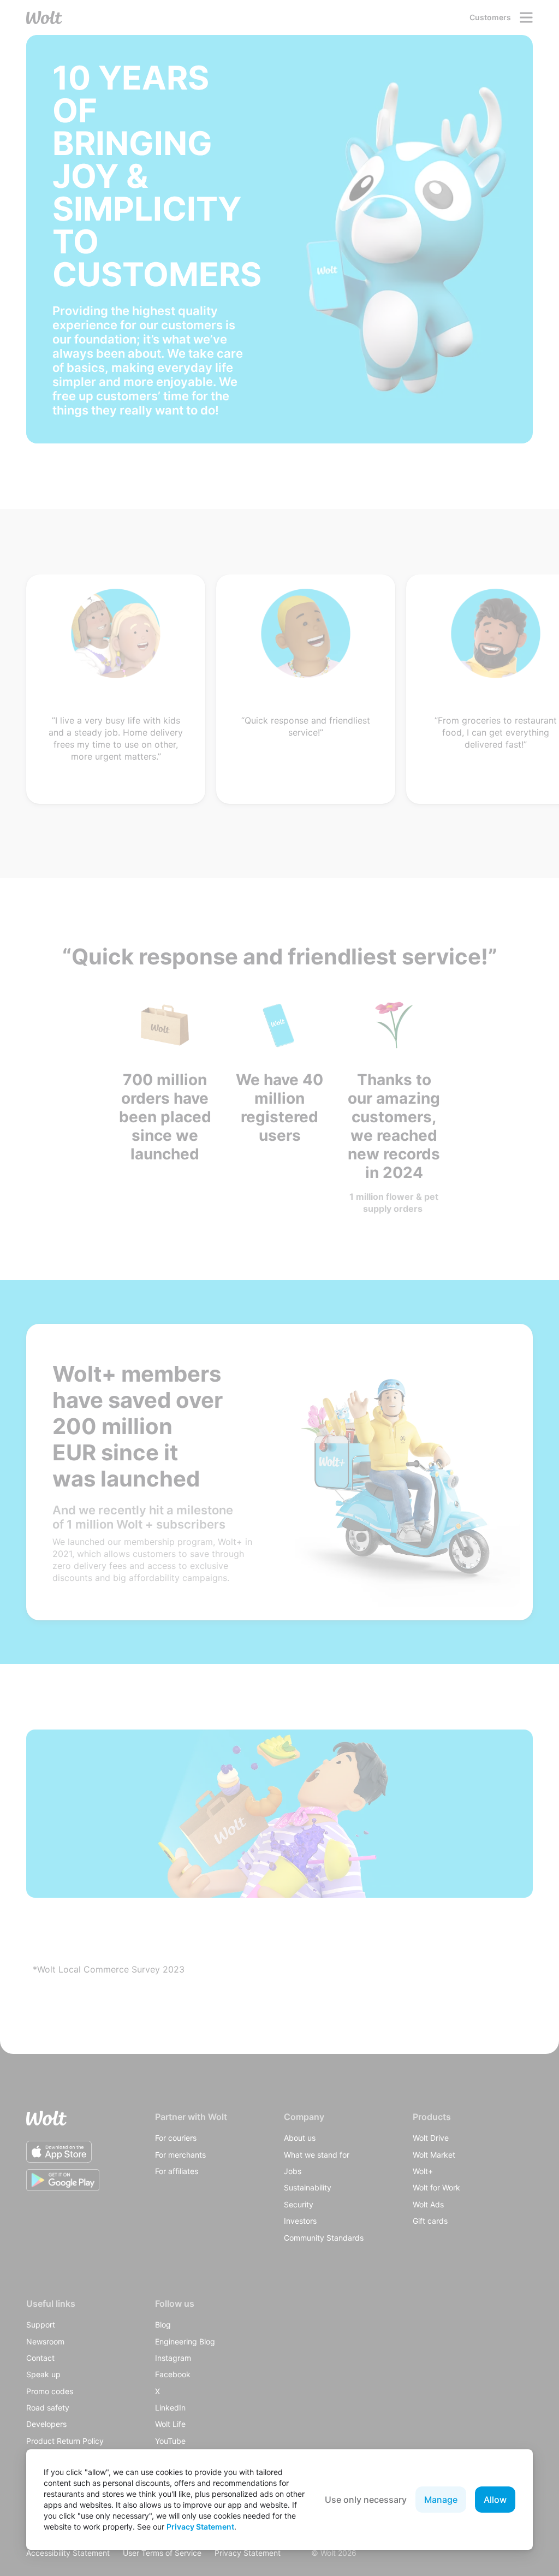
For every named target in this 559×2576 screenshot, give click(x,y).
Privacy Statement (200, 2527)
